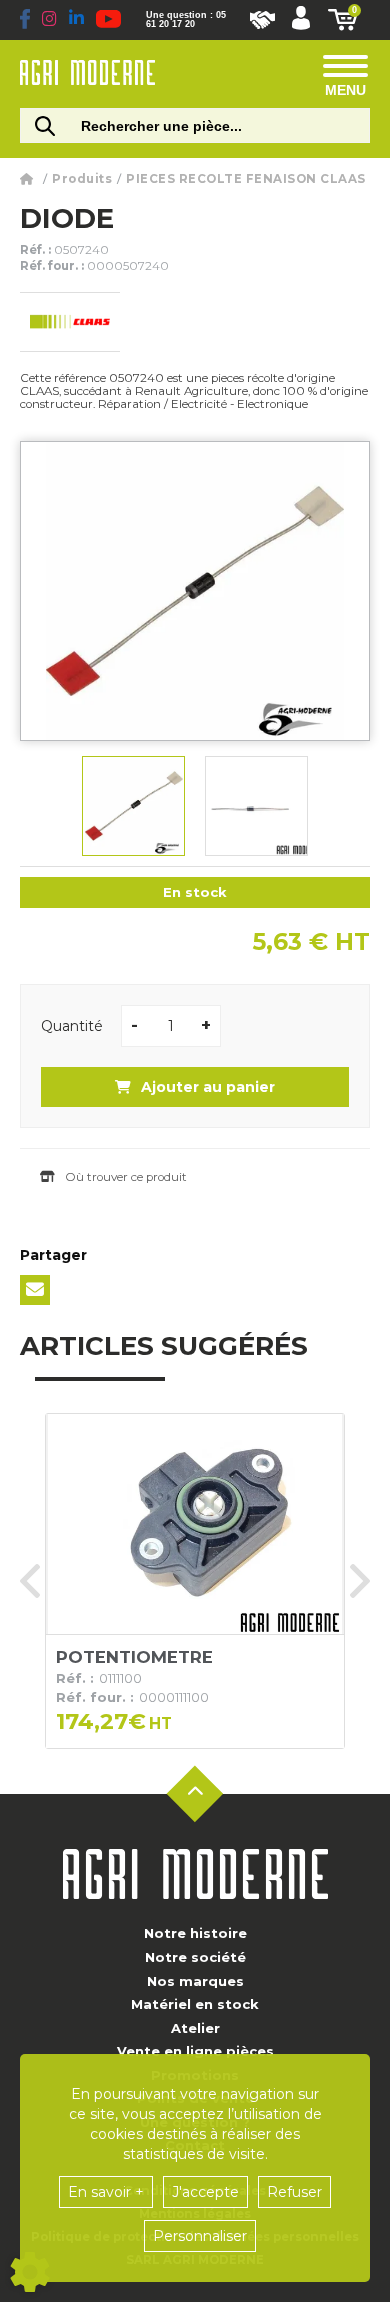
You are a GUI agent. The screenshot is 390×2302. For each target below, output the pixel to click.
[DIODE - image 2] (256, 806)
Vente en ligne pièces (195, 2051)
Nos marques (195, 1981)
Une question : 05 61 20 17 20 (186, 20)
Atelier (195, 2028)
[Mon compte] (301, 20)
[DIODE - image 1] (133, 806)
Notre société (195, 1957)
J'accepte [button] (205, 2192)
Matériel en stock (195, 2004)
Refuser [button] (294, 2192)
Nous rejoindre (262, 20)
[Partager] (35, 1290)
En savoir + (106, 2192)
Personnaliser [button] (200, 2236)
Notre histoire (195, 1933)
